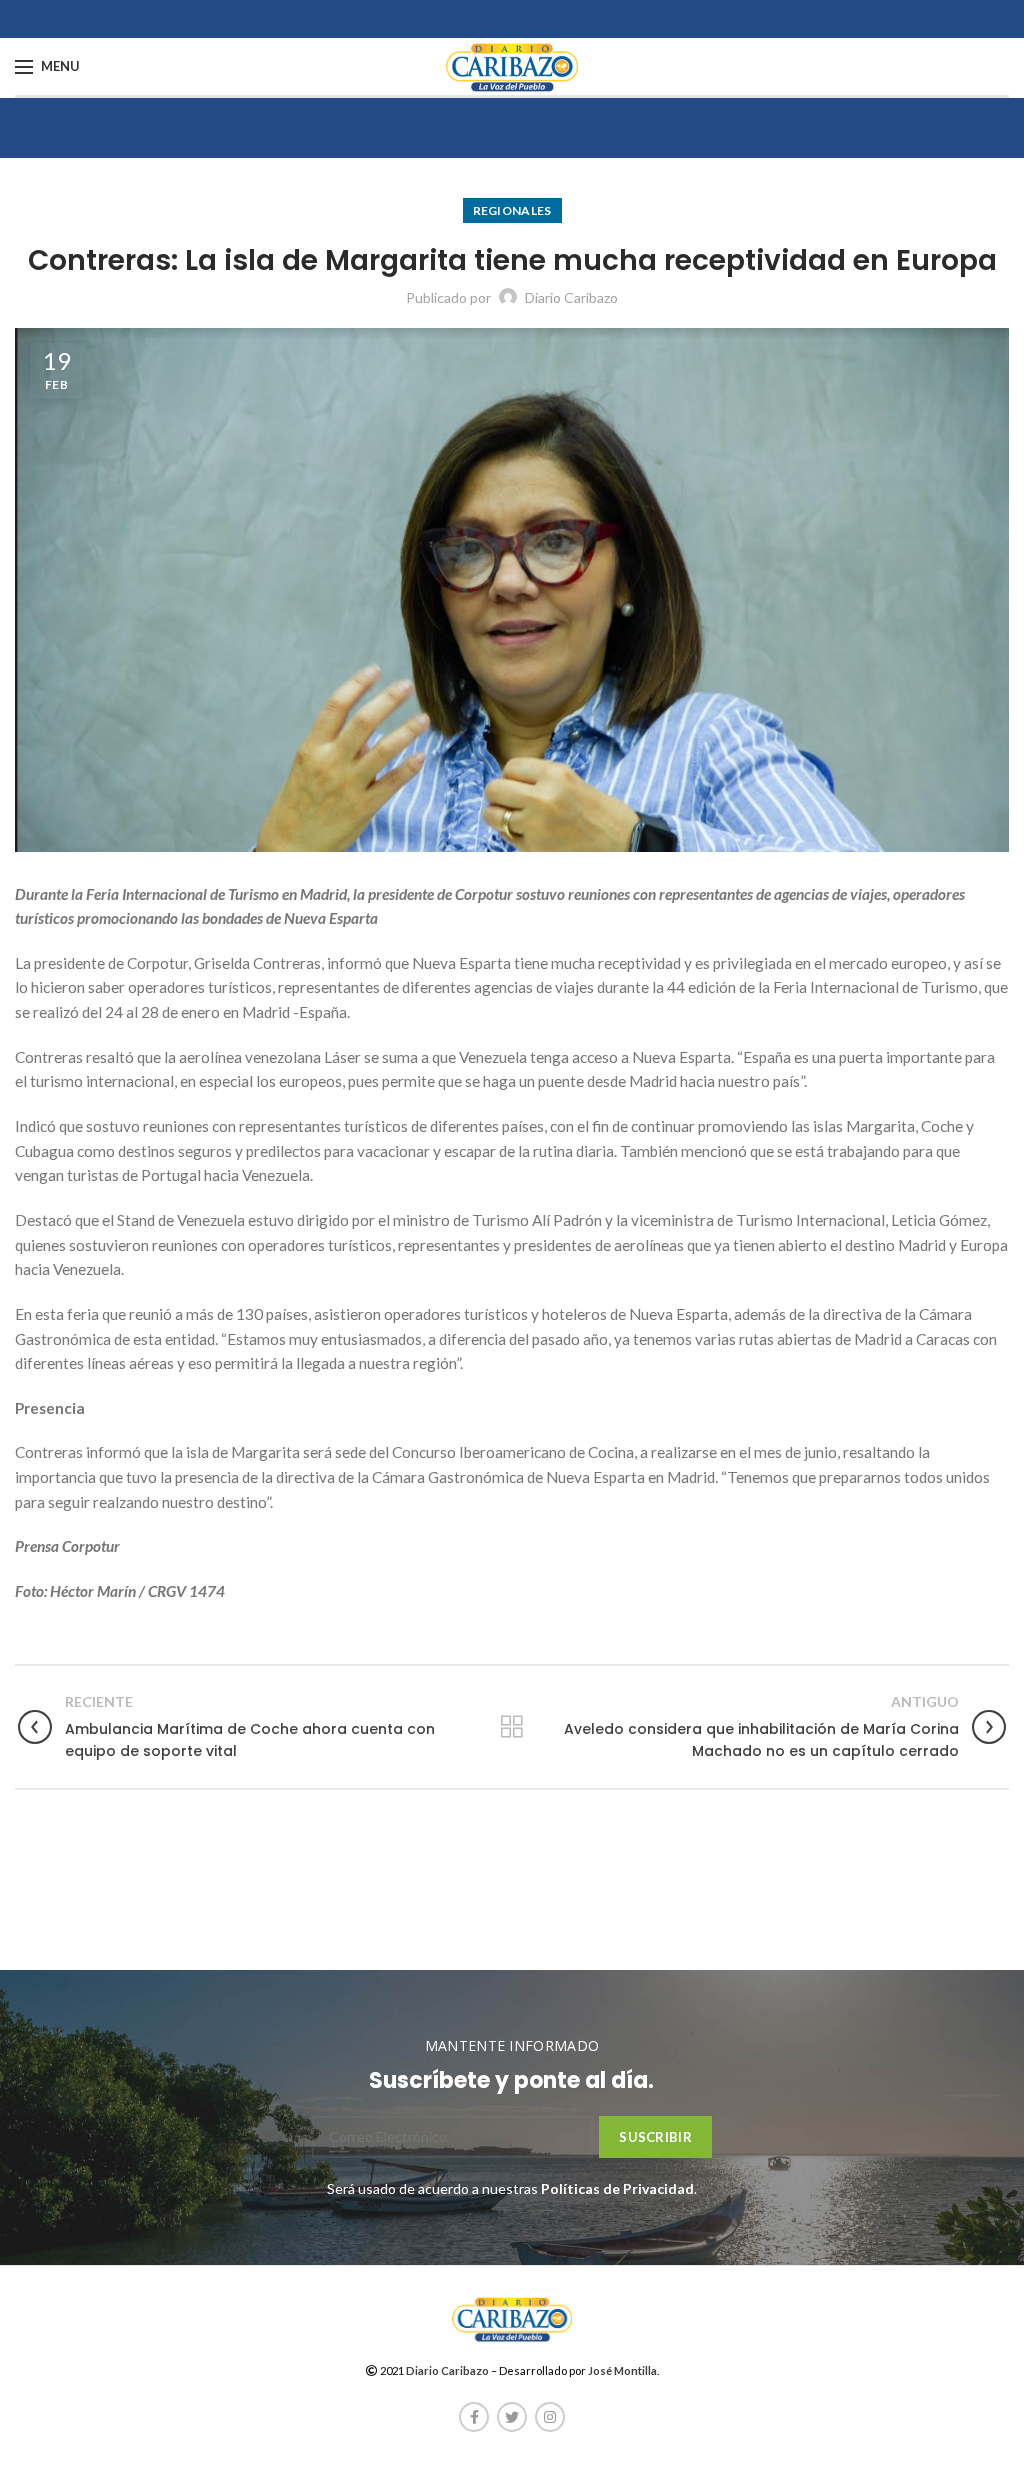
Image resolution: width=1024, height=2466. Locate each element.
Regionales (512, 210)
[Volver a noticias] (512, 1727)
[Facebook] (474, 2417)
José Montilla (622, 2370)
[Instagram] (550, 2417)
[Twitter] (512, 2417)
